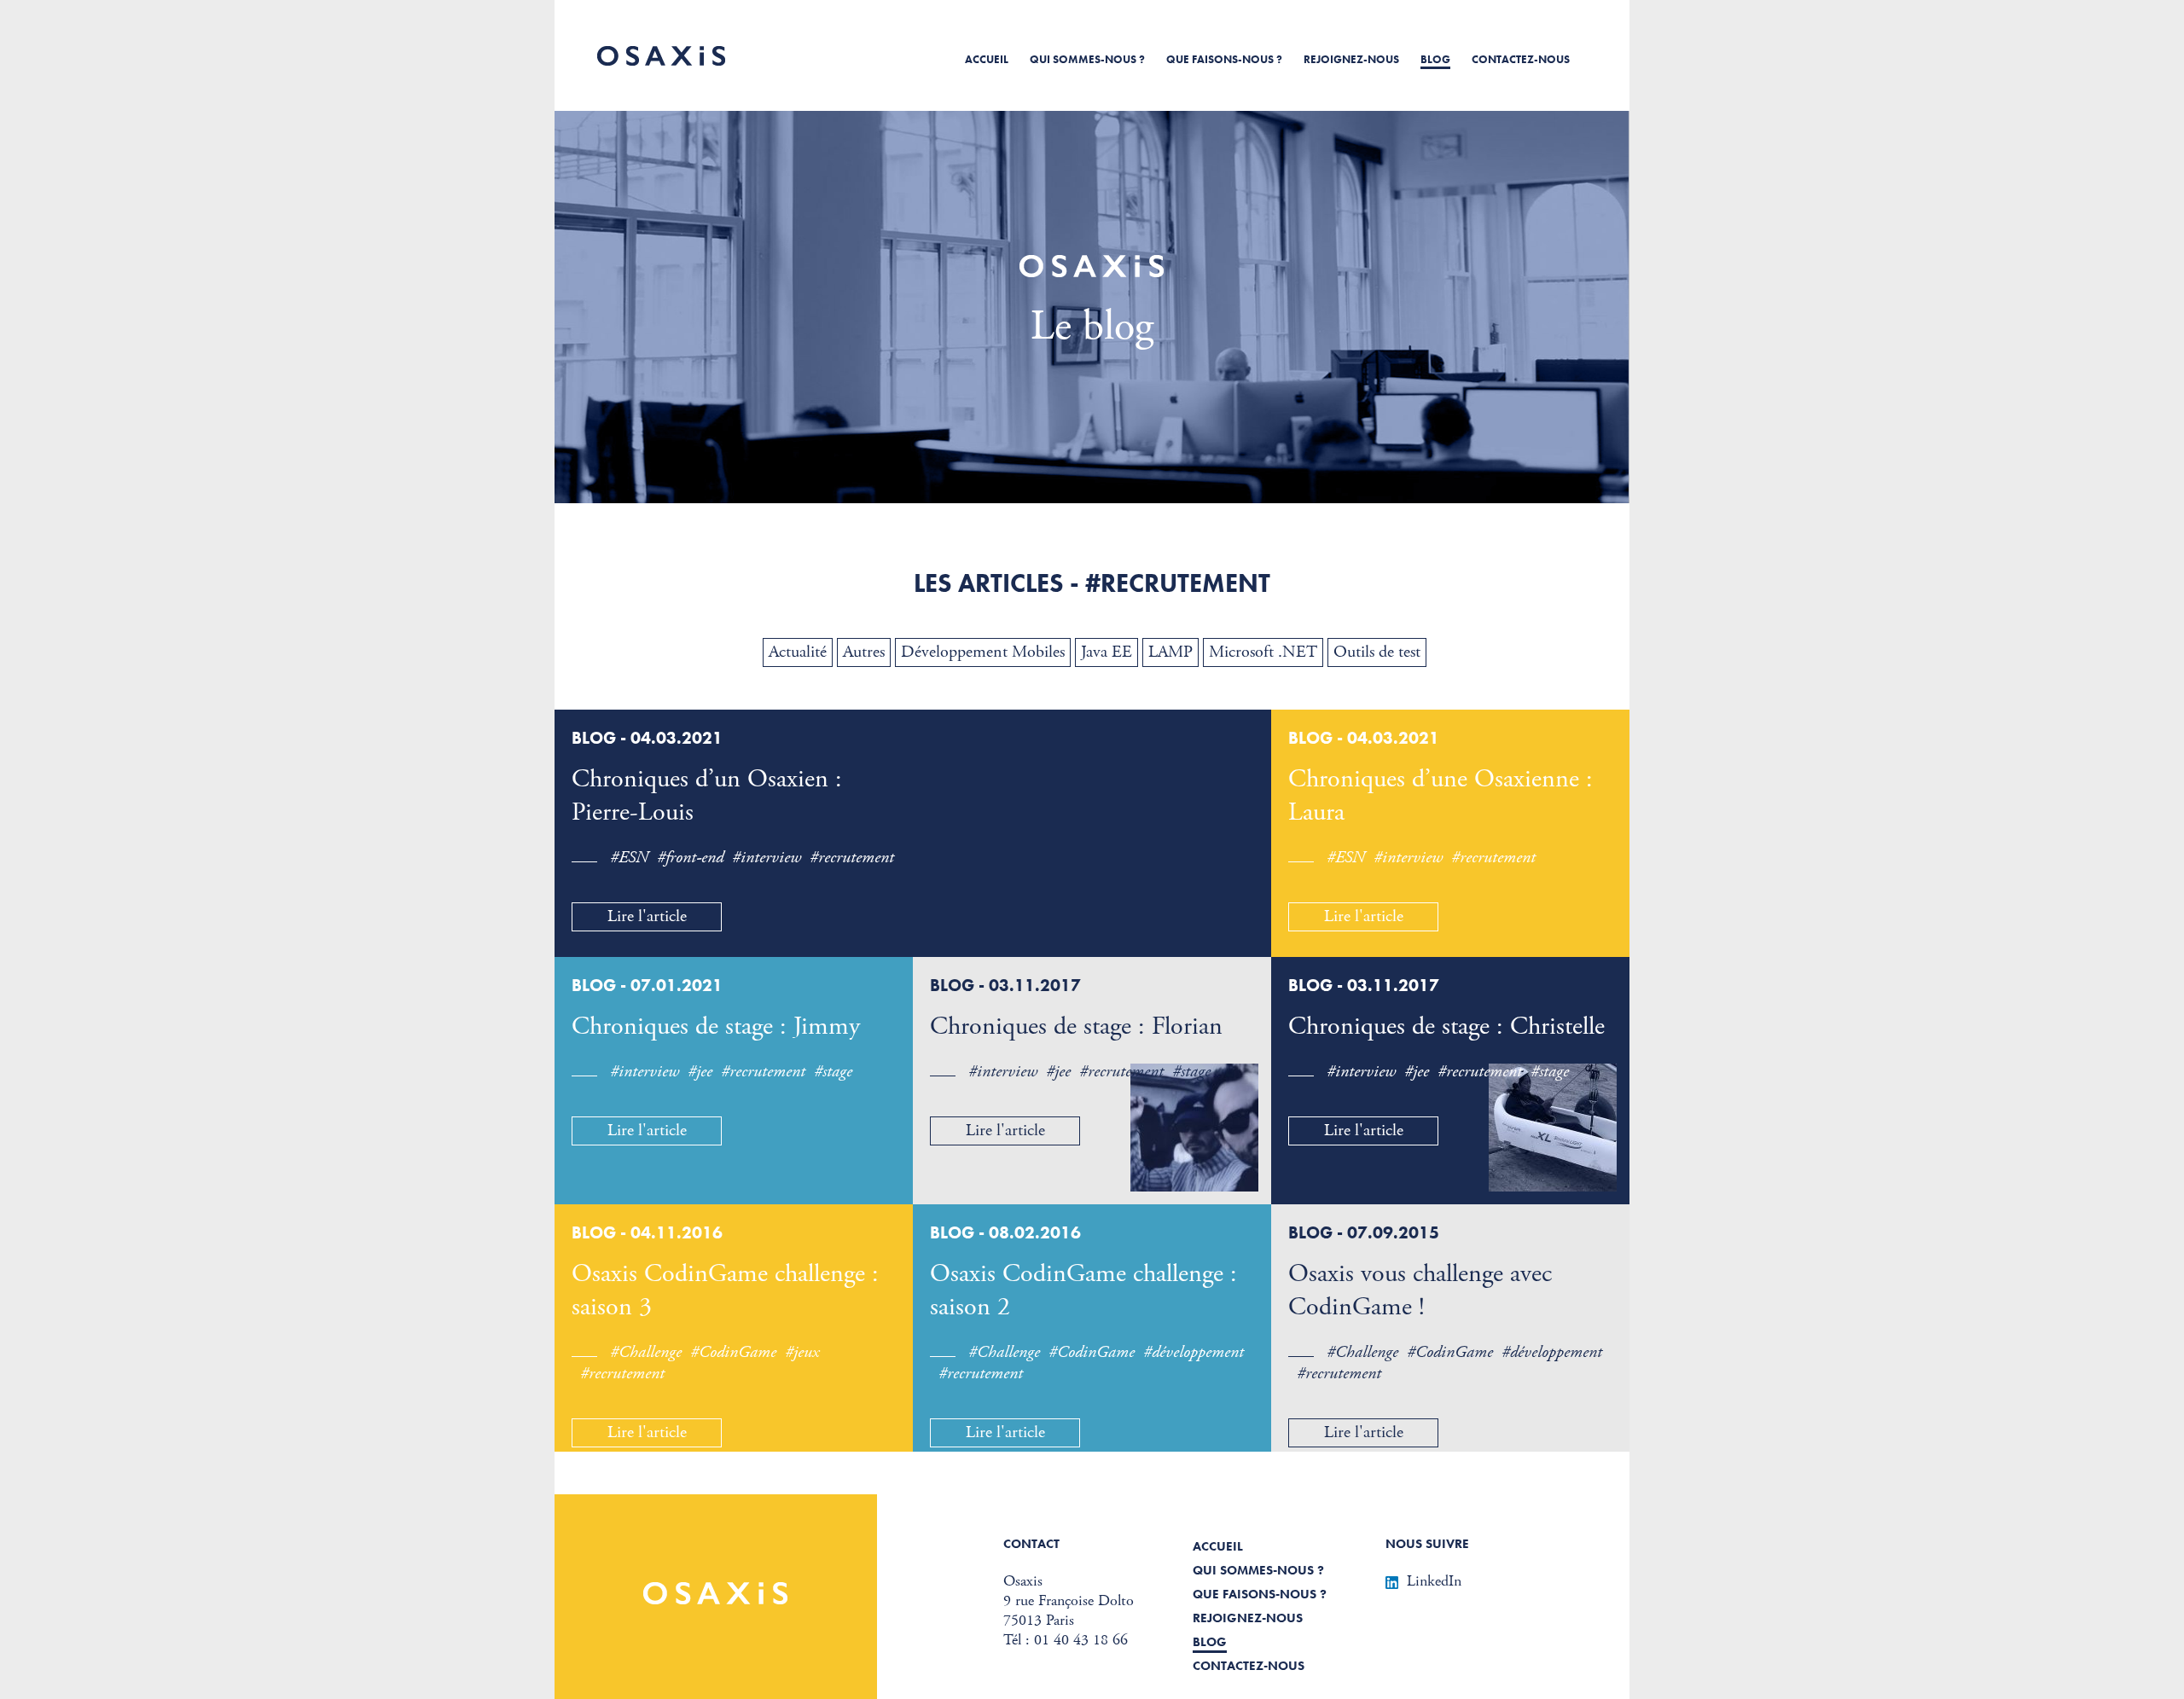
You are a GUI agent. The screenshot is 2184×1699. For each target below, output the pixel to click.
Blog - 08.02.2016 (1005, 1232)
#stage (833, 1072)
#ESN (629, 858)
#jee (700, 1072)
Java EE (1107, 652)
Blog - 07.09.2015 (1364, 1232)
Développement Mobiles (983, 652)
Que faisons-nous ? (1224, 59)
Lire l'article (647, 916)
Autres (864, 652)
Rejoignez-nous (1351, 59)
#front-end (690, 858)
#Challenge (646, 1352)
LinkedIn (1434, 1581)
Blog (1435, 59)
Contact (1031, 1544)
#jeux (802, 1352)
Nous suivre (1427, 1544)
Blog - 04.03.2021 (647, 738)
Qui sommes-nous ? (1087, 59)
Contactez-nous (1521, 59)
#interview (767, 858)
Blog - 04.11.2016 (647, 1232)
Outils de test (1377, 652)
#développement (1194, 1352)
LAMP (1170, 652)
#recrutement (852, 858)
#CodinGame (733, 1352)
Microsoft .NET (1263, 652)
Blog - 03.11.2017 (1005, 985)
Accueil (987, 59)
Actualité (798, 652)
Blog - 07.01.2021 (647, 985)
